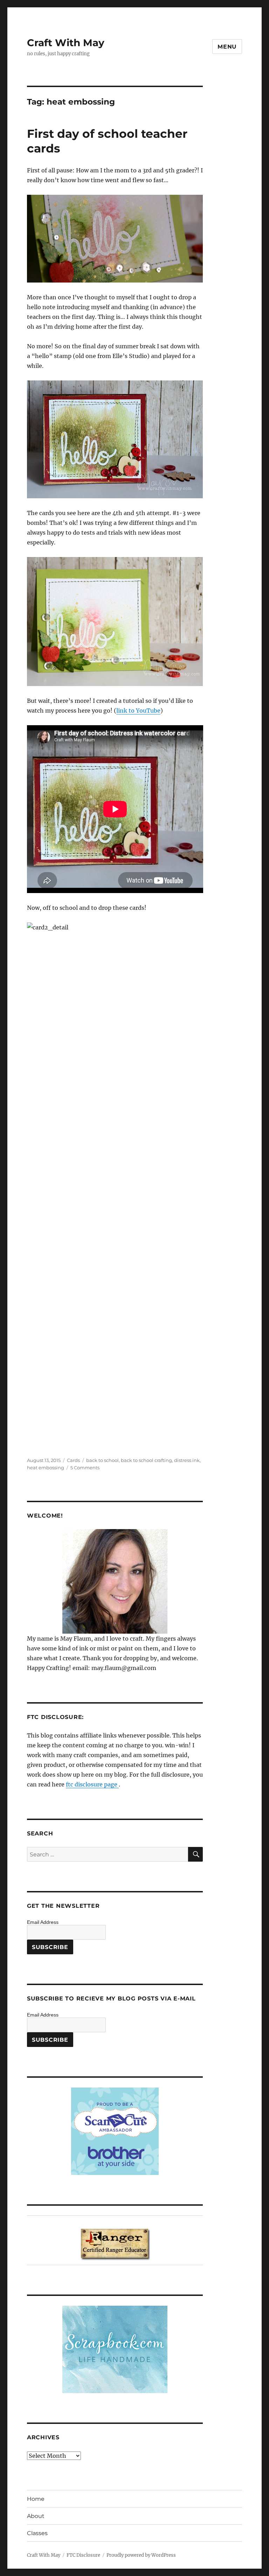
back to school (102, 1460)
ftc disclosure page (92, 1784)
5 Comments (85, 1468)
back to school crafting (146, 1460)
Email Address (43, 1922)
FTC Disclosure (83, 2555)
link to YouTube (138, 711)
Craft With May (66, 43)
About (36, 2516)
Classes (37, 2533)
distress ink (187, 1460)
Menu (227, 47)
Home (36, 2499)
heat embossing (46, 1468)
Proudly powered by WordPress (141, 2555)
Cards (73, 1460)
